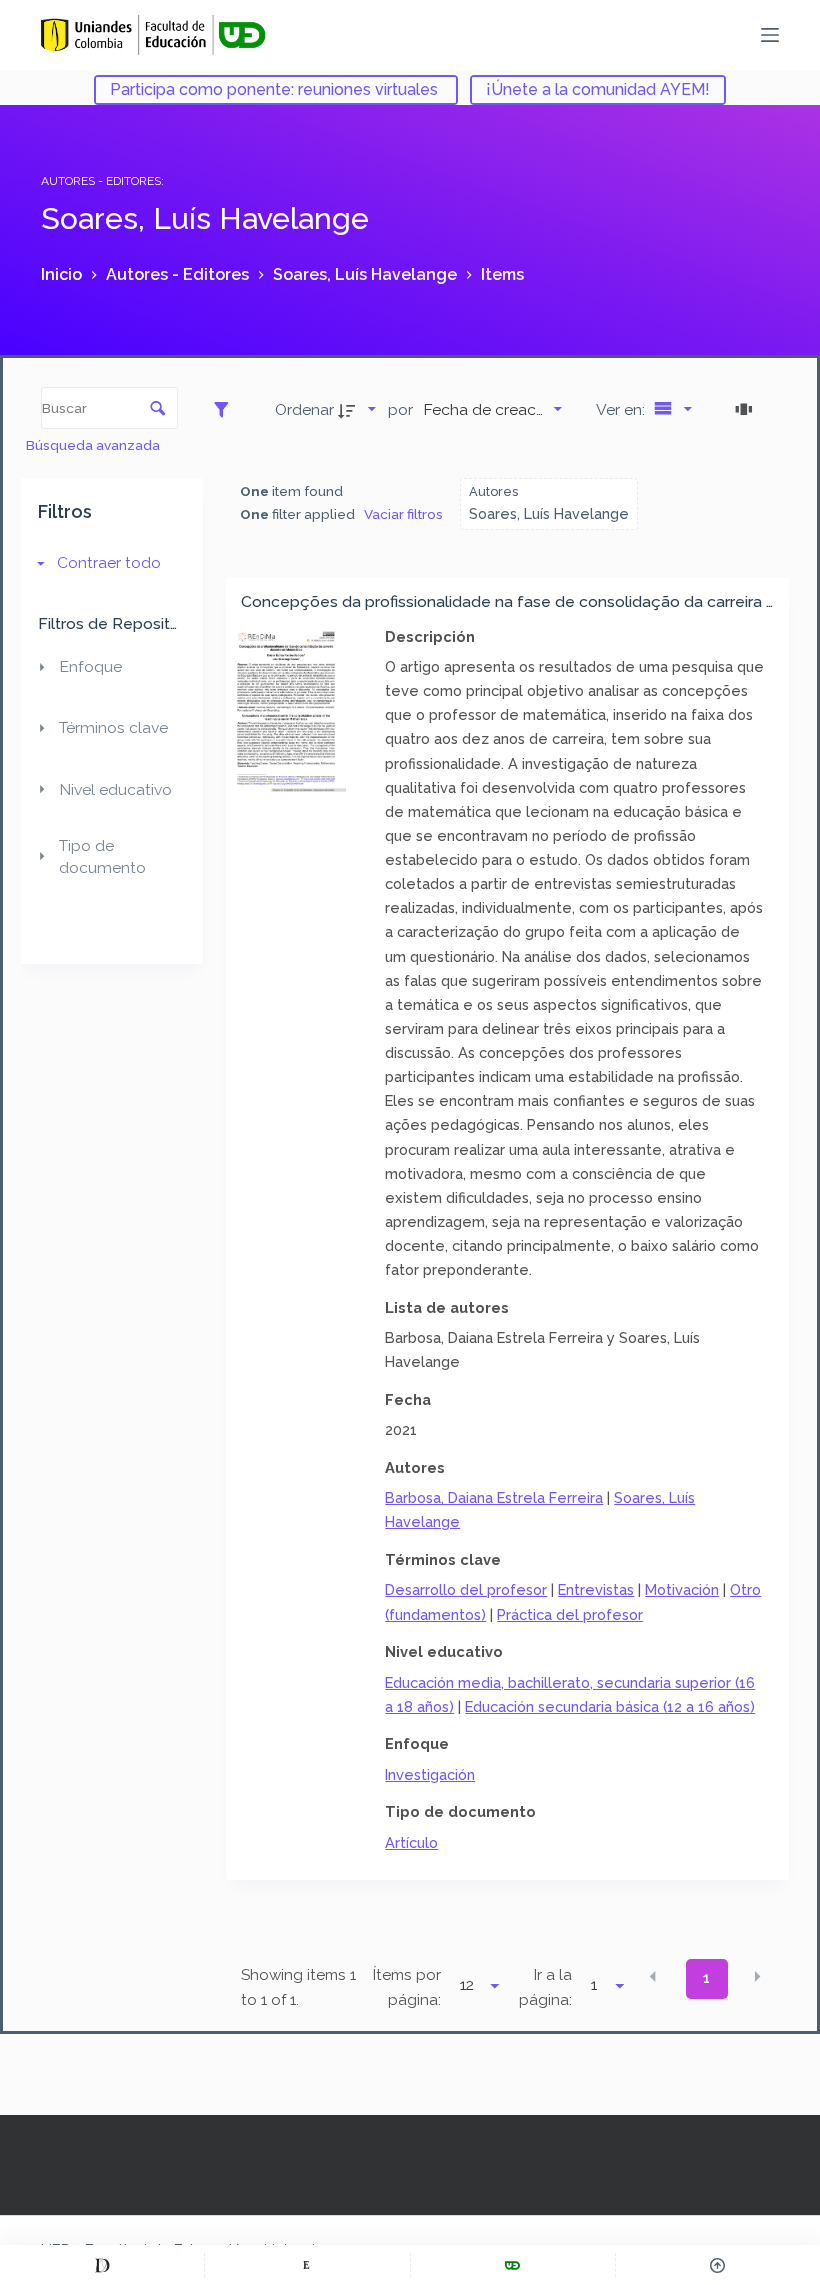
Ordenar (304, 409)
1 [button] (706, 1978)
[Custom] (102, 2265)
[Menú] (770, 35)
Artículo (411, 1842)
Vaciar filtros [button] (403, 514)
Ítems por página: (407, 1987)
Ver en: (622, 409)
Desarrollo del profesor (466, 1589)
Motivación (682, 1589)
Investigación (430, 1774)
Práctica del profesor (570, 1614)
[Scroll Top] (718, 2265)
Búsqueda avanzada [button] (94, 445)
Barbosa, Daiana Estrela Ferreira (494, 1497)
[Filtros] (226, 409)
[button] (653, 1977)
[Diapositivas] (747, 409)
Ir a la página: (545, 1987)
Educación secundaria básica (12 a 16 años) (610, 1706)
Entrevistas (596, 1589)
